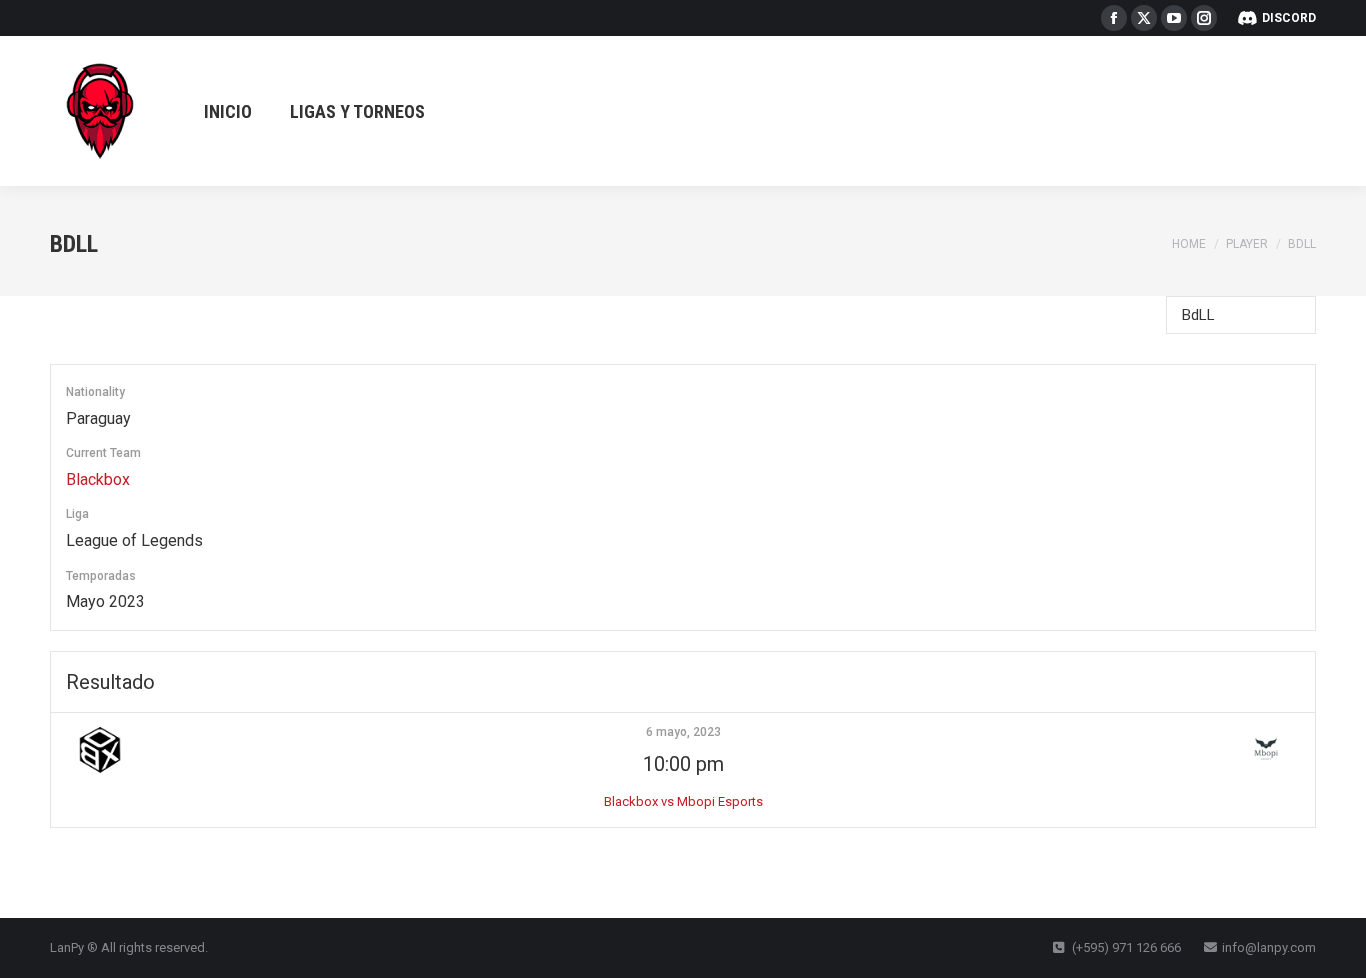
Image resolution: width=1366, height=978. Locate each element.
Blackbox (98, 479)
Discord (1289, 18)
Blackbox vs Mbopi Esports (683, 801)
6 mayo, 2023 (683, 732)
